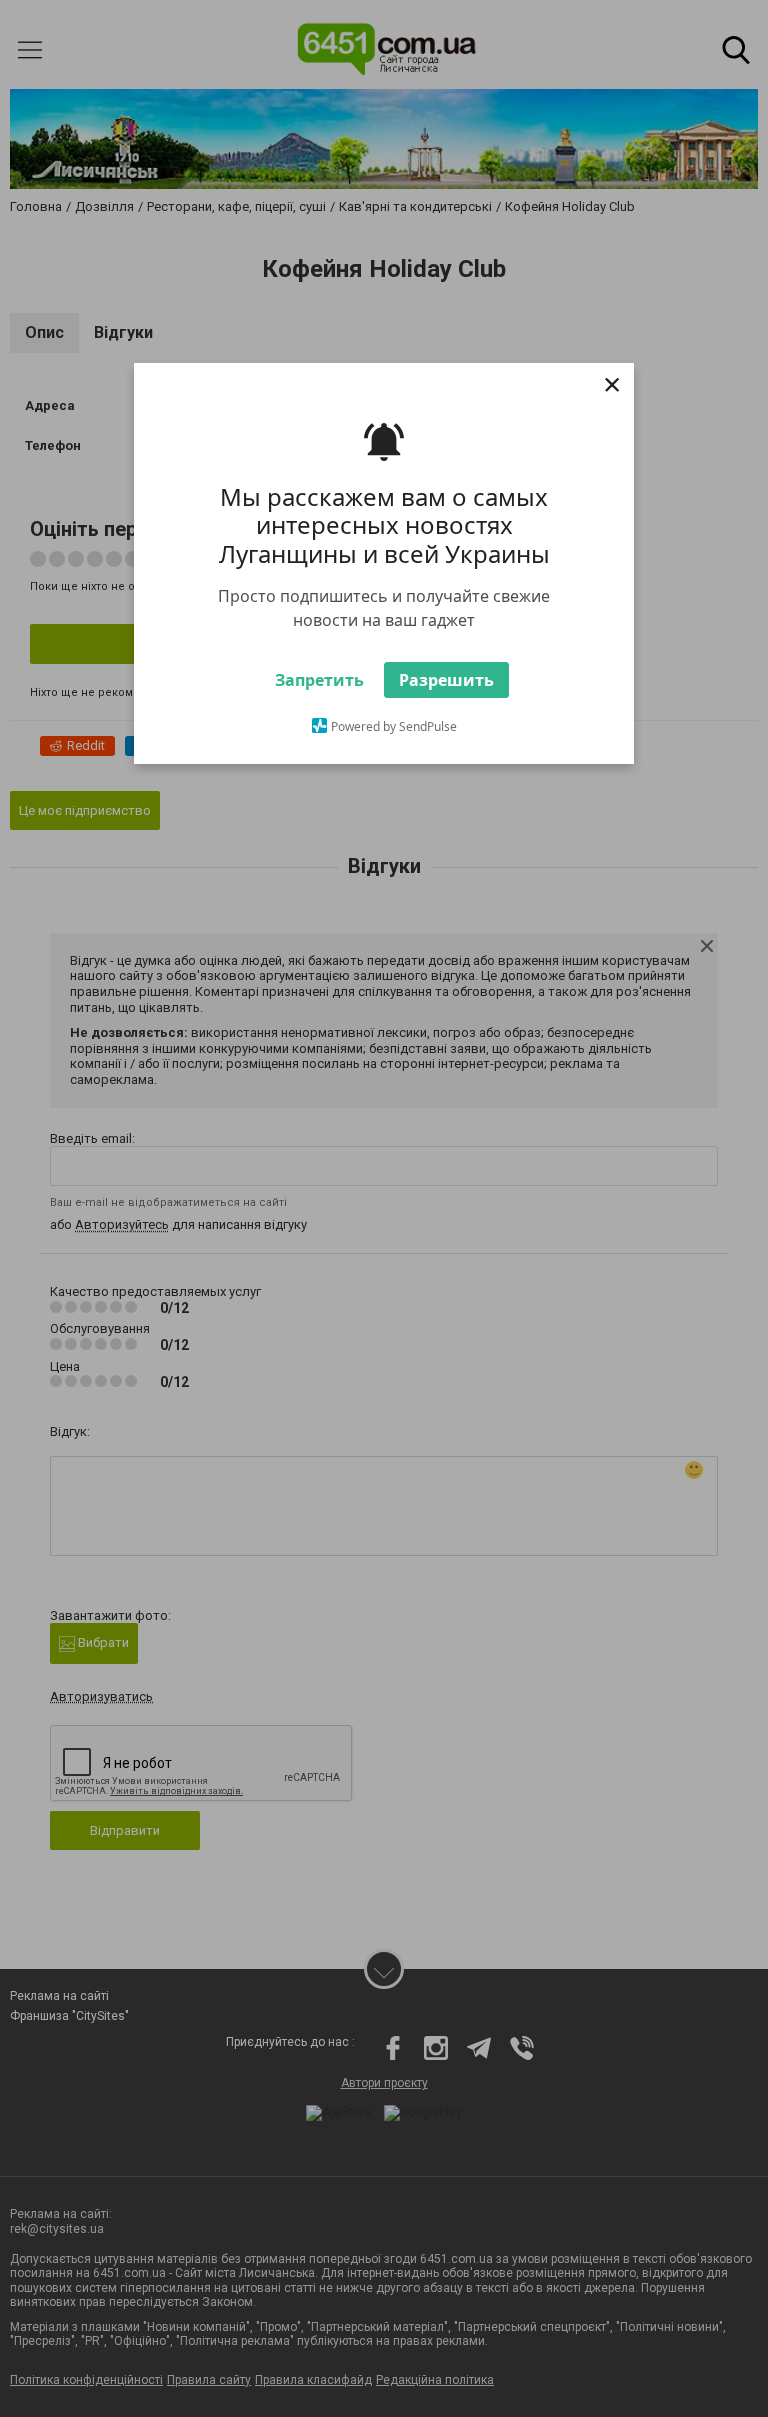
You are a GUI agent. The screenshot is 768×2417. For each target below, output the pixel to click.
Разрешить (446, 680)
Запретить (319, 680)
